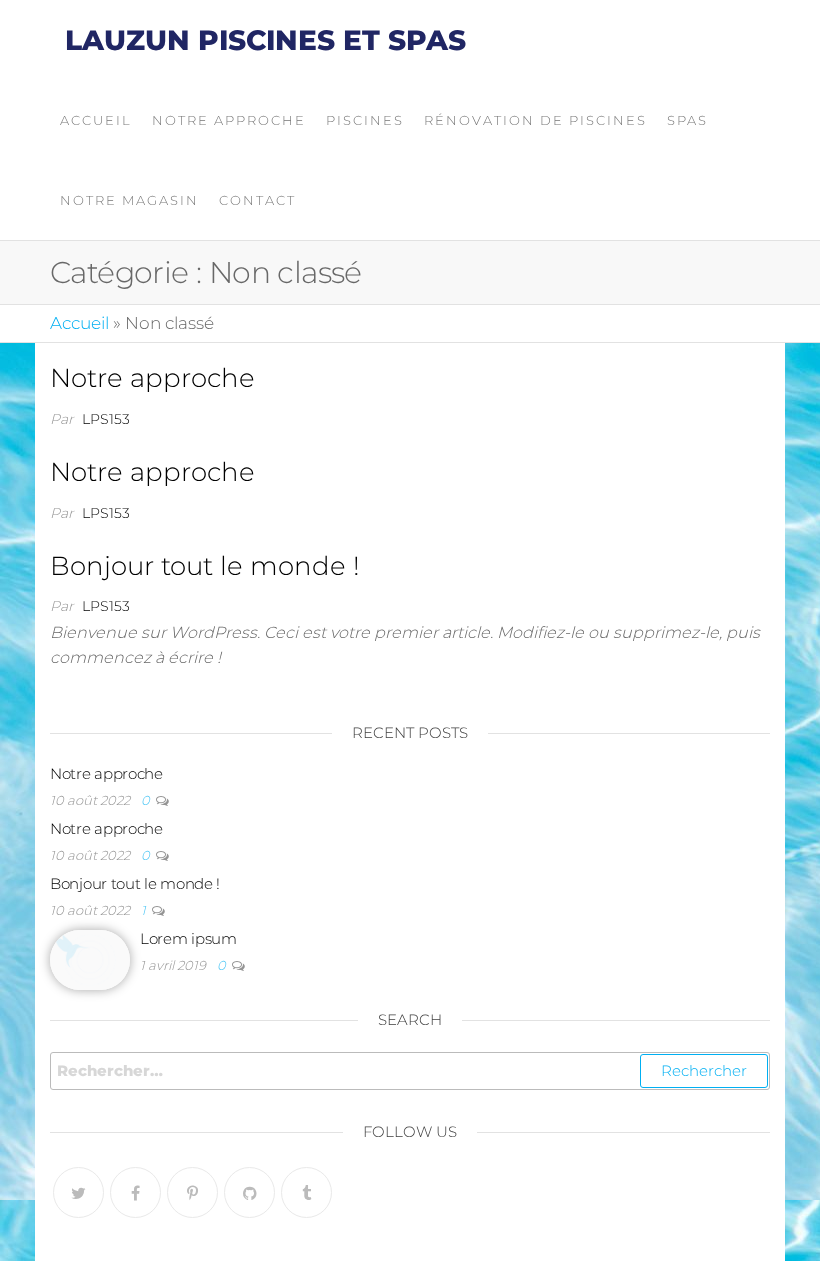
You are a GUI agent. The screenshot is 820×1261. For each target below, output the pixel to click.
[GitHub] (249, 1192)
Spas (687, 120)
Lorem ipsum (188, 938)
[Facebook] (135, 1192)
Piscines (365, 120)
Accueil (96, 120)
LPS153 (106, 419)
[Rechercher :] (410, 1071)
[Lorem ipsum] (90, 958)
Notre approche (229, 120)
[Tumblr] (306, 1192)
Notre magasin (129, 200)
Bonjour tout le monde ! (205, 566)
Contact (257, 200)
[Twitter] (78, 1192)
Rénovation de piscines (535, 120)
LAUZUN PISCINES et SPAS (265, 40)
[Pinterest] (192, 1192)
